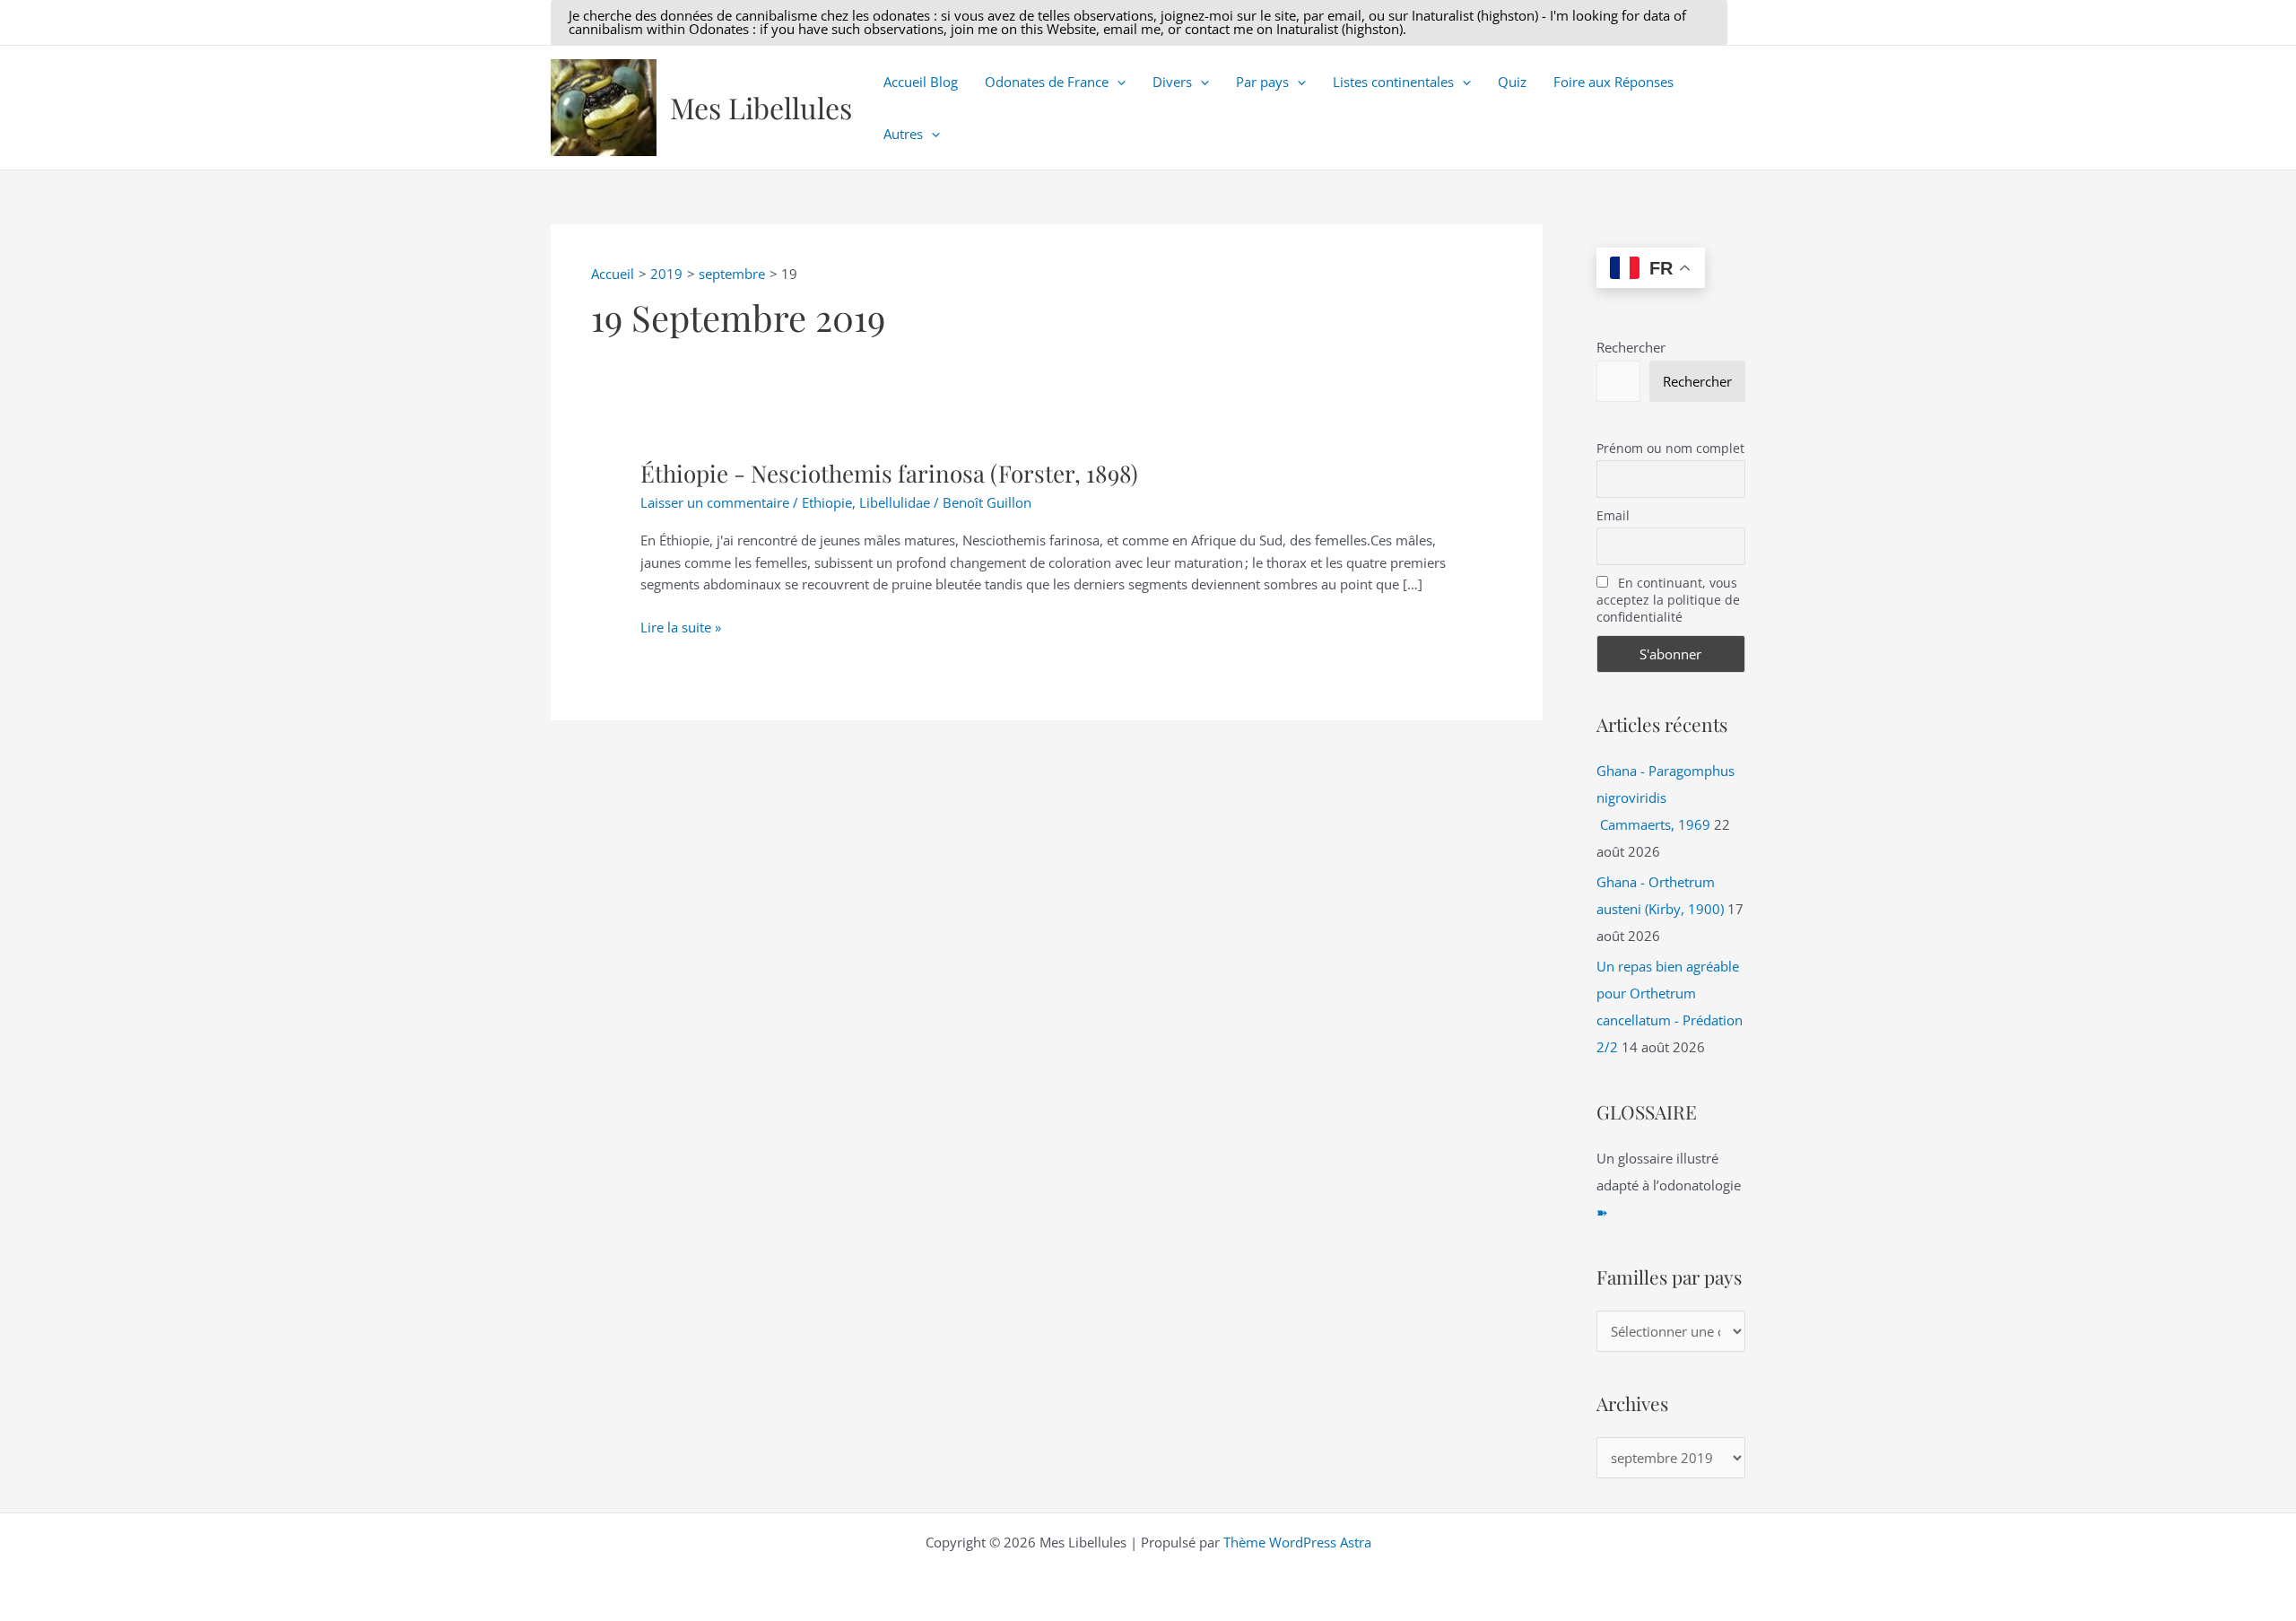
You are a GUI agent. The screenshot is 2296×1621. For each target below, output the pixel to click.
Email (1613, 515)
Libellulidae (895, 502)
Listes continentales (1393, 82)
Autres (903, 134)
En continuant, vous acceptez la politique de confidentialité (1668, 600)
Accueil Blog (921, 82)
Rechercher (1631, 347)
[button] (1139, 22)
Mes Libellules (761, 107)
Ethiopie (827, 502)
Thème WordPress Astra (1297, 1542)
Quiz (1512, 82)
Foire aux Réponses (1613, 82)
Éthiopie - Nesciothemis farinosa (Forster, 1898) (889, 473)
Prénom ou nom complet (1670, 448)
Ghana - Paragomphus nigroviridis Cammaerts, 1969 (1665, 797)
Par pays (1262, 82)
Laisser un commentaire (715, 502)
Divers (1172, 82)
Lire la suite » (681, 628)
